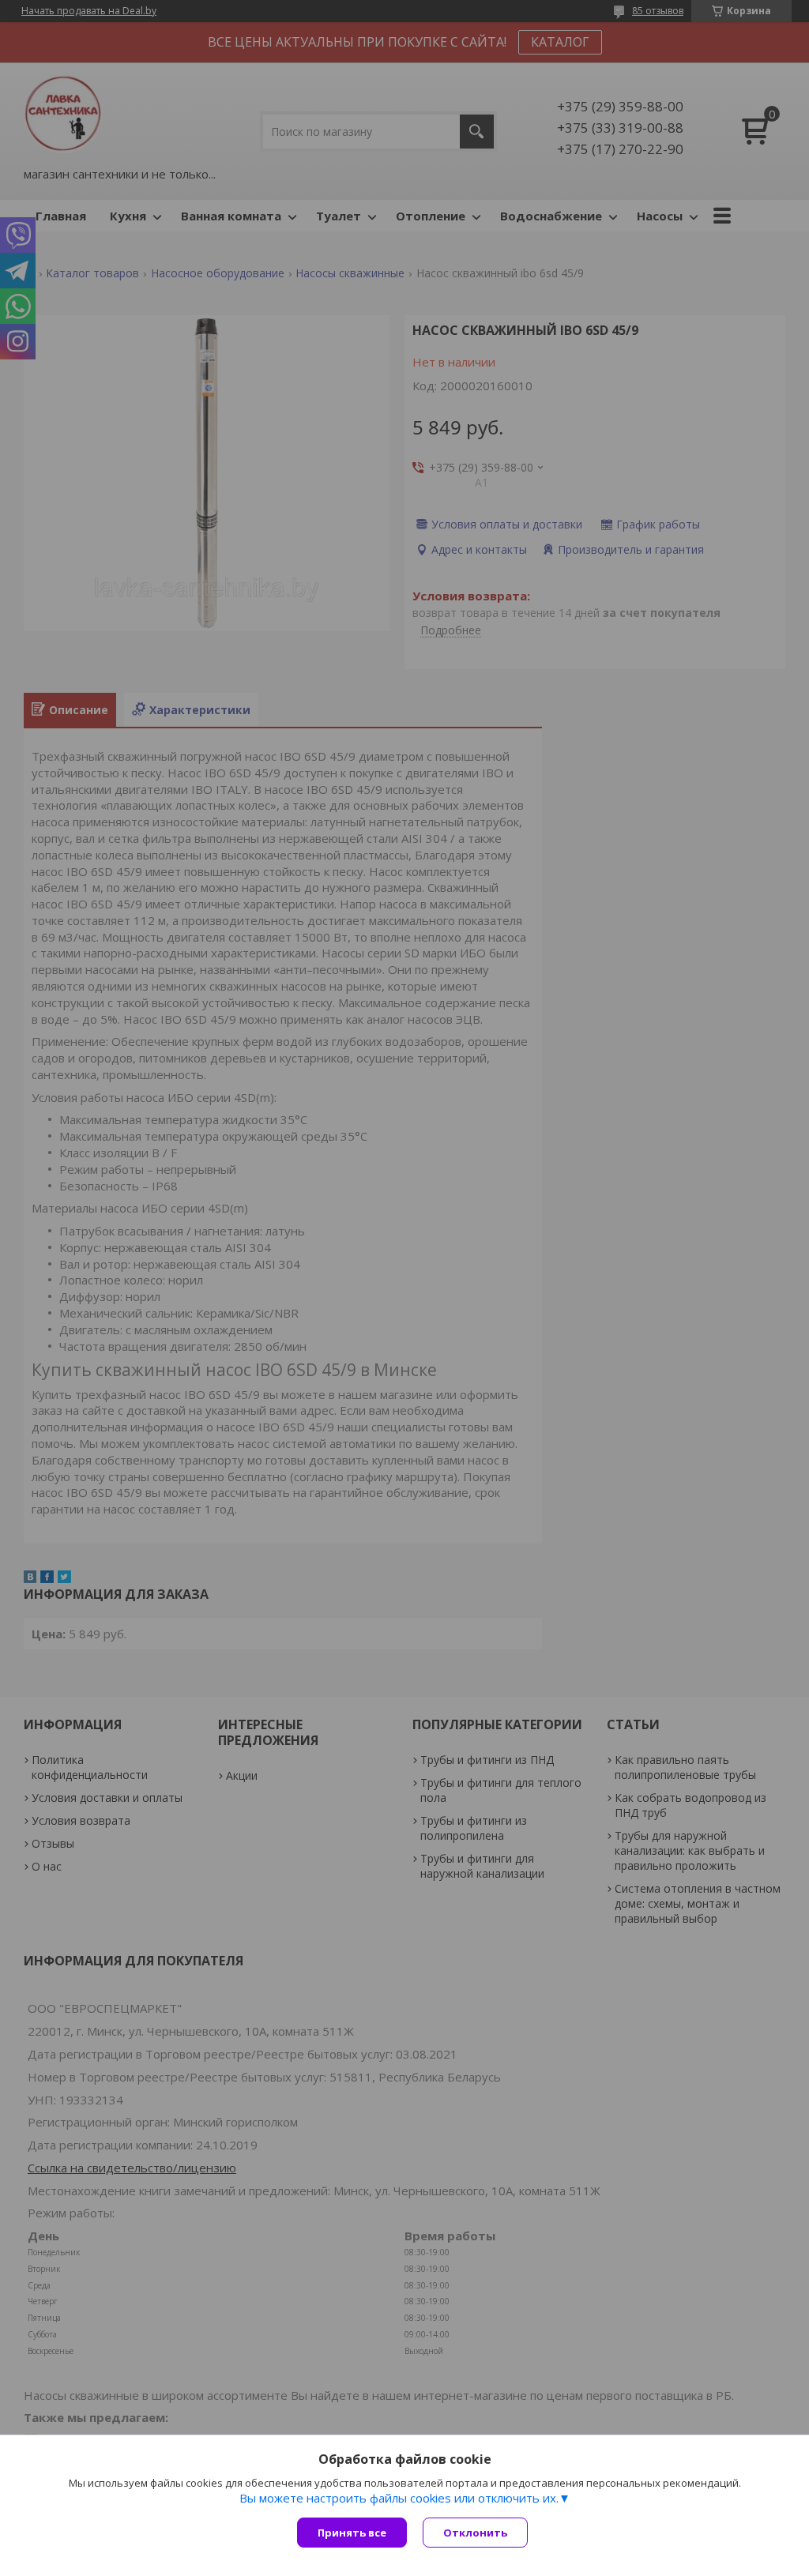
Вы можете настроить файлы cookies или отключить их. (399, 2498)
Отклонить (475, 2533)
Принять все (352, 2533)
